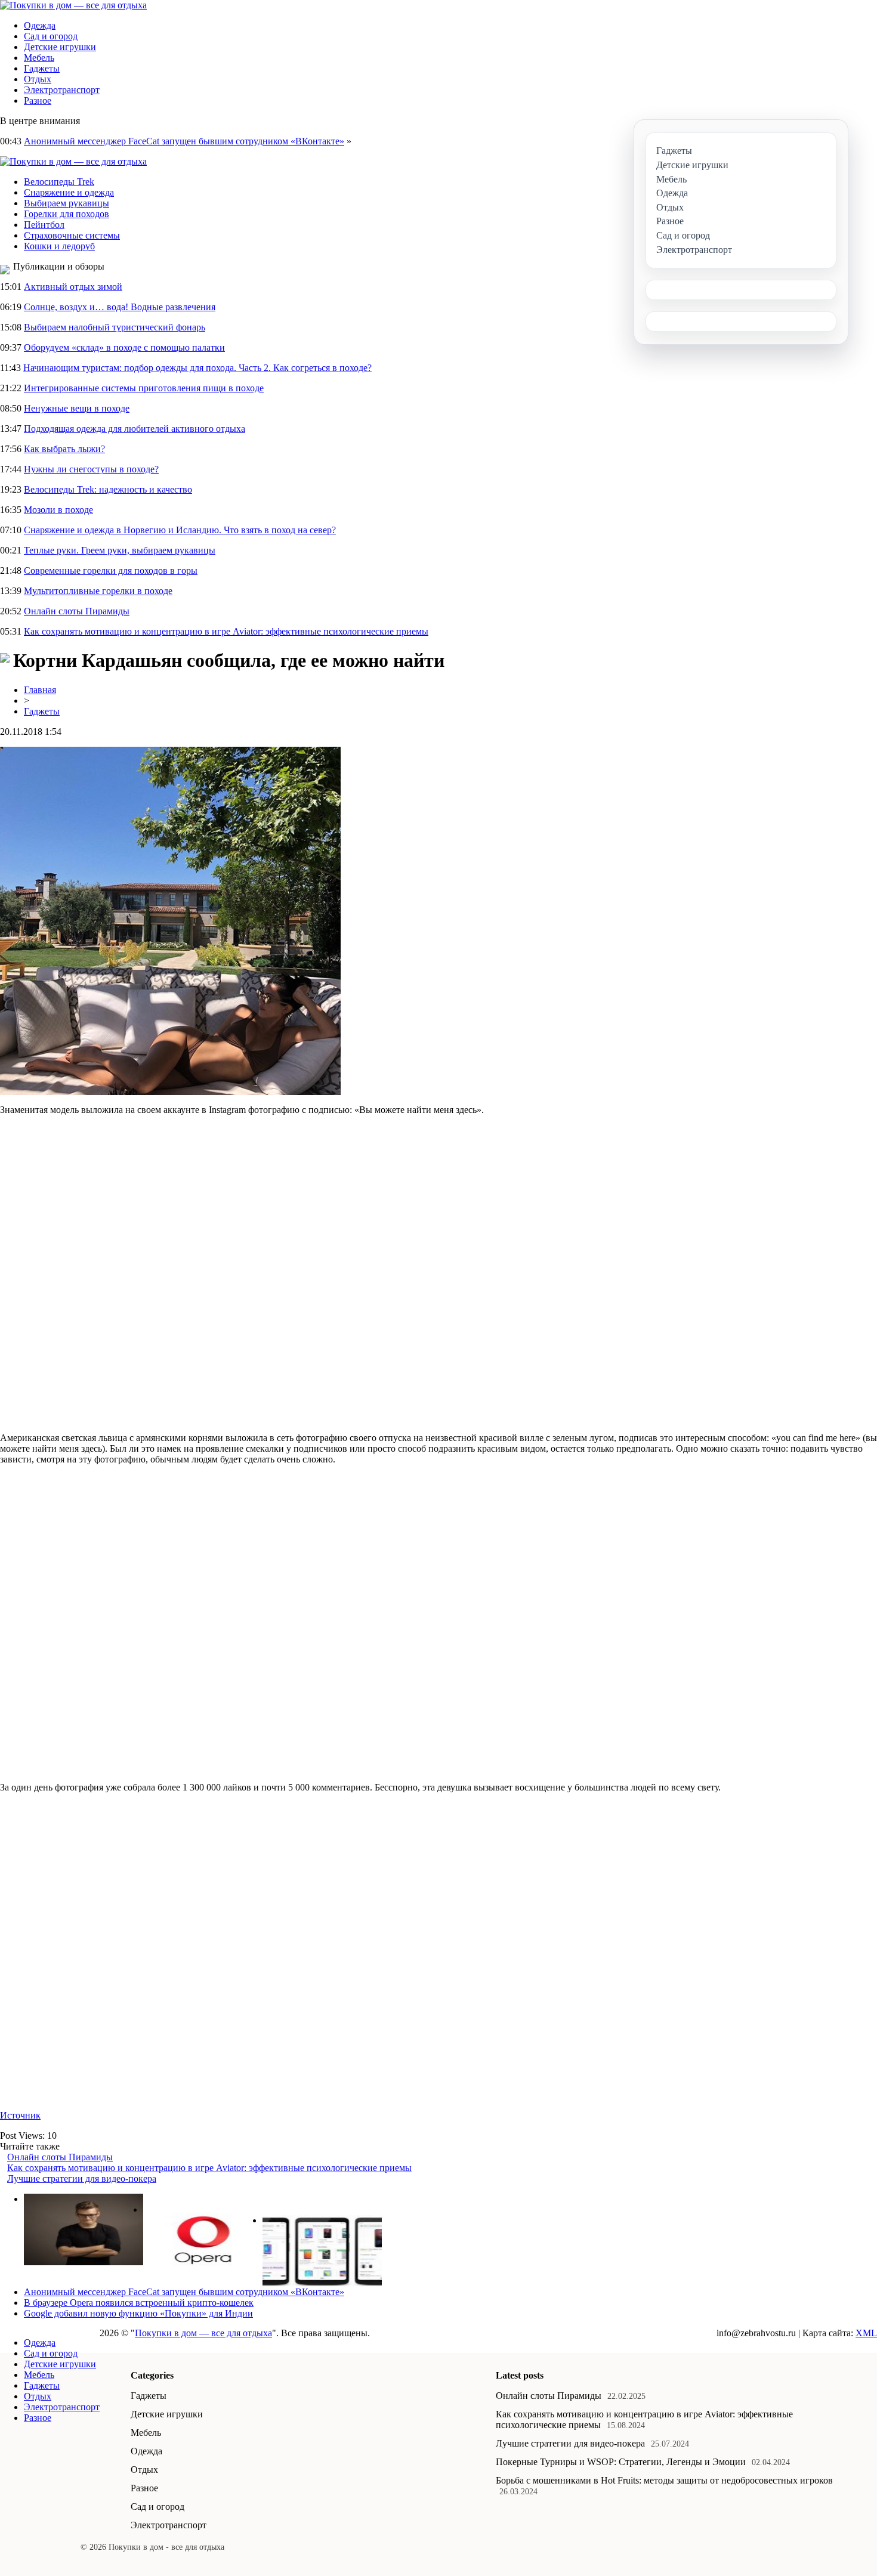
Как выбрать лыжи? (64, 449)
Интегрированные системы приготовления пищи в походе (144, 388)
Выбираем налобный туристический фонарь (115, 327)
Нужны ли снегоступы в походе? (91, 469)
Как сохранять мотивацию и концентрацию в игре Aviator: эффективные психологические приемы (226, 631)
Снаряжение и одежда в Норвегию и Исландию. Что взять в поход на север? (180, 530)
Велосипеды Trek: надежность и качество (108, 489)
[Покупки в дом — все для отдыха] (73, 5)
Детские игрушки (60, 47)
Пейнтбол (44, 225)
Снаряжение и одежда (69, 192)
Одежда (40, 25)
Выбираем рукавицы (67, 203)
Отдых (38, 79)
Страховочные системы (72, 235)
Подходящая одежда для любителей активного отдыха (135, 429)
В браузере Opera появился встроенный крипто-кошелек (139, 2303)
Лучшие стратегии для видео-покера (82, 2178)
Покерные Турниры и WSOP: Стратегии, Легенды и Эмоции (621, 2462)
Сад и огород (51, 36)
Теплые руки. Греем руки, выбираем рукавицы (120, 550)
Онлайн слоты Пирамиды (77, 611)
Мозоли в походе (58, 510)
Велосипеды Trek (59, 182)
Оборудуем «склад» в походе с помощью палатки (124, 347)
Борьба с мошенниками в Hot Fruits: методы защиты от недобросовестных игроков (664, 2480)
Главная (40, 690)
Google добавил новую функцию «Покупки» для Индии (138, 2313)
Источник (20, 2115)
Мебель (39, 58)
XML (866, 2333)
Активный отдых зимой (73, 287)
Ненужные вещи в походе (77, 408)
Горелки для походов (67, 214)
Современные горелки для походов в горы (111, 570)
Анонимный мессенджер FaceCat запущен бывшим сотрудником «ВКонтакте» (184, 141)
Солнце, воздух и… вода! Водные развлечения (120, 307)
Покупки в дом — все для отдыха (203, 2333)
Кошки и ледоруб (59, 246)
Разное (38, 100)
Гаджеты (42, 68)
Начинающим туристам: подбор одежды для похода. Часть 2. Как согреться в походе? (197, 368)
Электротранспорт (62, 90)
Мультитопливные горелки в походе (98, 591)
